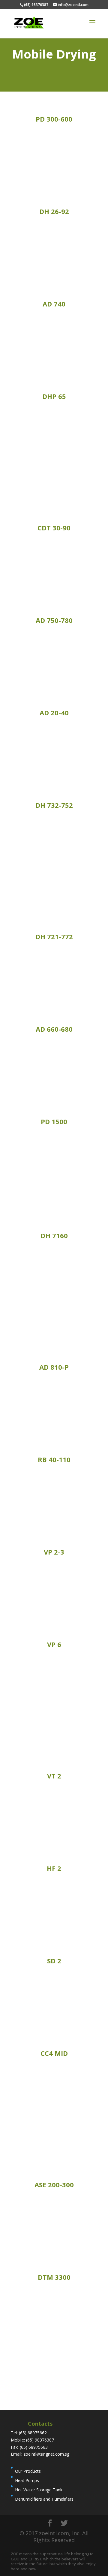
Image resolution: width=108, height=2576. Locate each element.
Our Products (28, 2471)
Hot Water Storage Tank (39, 2490)
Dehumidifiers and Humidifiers (44, 2499)
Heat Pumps (27, 2480)
